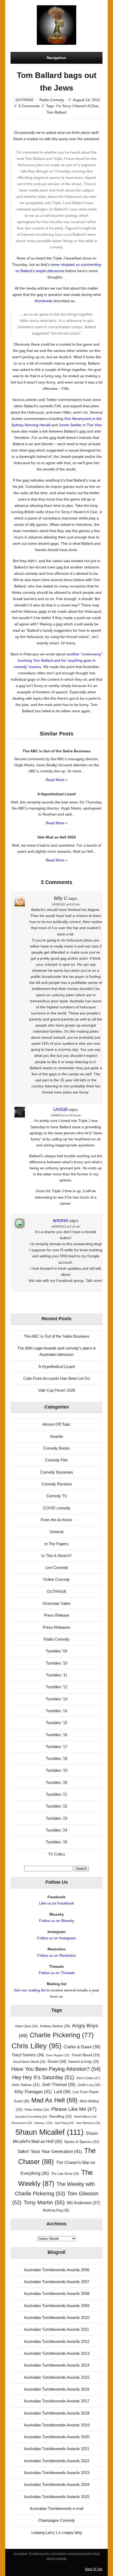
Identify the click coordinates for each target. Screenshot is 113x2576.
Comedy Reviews (57, 1484)
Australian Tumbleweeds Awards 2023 (57, 2473)
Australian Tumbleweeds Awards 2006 (57, 2270)
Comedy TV (57, 1496)
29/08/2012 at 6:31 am (66, 1226)
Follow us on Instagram (56, 1938)
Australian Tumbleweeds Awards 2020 (57, 2437)
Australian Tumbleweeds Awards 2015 (57, 2377)
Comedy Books (56, 1448)
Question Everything (31, 2117)
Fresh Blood (86, 2055)
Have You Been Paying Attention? (56, 2069)
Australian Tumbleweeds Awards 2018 (57, 2413)
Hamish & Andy (84, 2062)
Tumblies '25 (56, 1842)
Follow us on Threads (57, 1973)
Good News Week (29, 2062)
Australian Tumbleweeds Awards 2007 (57, 2282)
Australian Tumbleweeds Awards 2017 (57, 2401)
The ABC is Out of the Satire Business (57, 1336)
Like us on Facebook (56, 1903)
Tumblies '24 (56, 1830)
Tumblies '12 (56, 1687)
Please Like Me (74, 2109)
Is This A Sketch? (56, 1556)
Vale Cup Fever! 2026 (57, 1390)
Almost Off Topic (56, 1424)
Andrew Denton (55, 2026)
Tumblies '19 (56, 1770)
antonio (61, 1220)
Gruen (57, 2062)
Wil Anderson (83, 2203)
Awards (56, 1436)
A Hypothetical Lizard (56, 1366)
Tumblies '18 (56, 1758)
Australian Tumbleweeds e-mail (56, 2508)
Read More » (57, 780)
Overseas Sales (56, 1603)
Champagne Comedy (56, 2520)
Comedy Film (56, 1460)
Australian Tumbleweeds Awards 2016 (57, 2389)
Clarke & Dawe (82, 2047)
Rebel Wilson (85, 2117)
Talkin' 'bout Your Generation (50, 2151)
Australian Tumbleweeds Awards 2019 (57, 2425)
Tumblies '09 (56, 1651)
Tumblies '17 (56, 1747)
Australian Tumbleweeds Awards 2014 (57, 2365)
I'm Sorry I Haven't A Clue (77, 106)
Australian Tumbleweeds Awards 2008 (57, 2293)
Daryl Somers (28, 2055)
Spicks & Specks (82, 2142)
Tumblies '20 (56, 1782)
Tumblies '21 (56, 1794)
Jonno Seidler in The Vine (80, 425)
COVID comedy (57, 1508)
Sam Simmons (88, 2123)
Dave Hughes (58, 2055)
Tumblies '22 (56, 1806)
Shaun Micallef (49, 2132)
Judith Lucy (89, 2085)
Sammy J (43, 2123)
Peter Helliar (37, 2110)
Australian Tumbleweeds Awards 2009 (57, 2306)
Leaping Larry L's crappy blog (56, 2532)
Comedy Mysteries (57, 1472)
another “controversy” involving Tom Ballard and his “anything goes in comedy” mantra (58, 660)
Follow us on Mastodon (57, 1955)
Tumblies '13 (56, 1699)
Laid (62, 2092)
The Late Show (65, 2174)
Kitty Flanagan (33, 2092)
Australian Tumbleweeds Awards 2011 (56, 2329)
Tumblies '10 (56, 1663)
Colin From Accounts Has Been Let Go (56, 1378)
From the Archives (56, 1520)
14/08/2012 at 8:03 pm (66, 904)
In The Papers (56, 1544)
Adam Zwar (26, 2026)
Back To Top (94, 2569)
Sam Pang (64, 2123)
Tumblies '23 (56, 1818)
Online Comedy (56, 1579)
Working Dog (56, 2210)
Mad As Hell (54, 2100)
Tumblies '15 (56, 1723)
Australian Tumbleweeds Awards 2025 (57, 2497)
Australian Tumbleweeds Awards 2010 (57, 2317)
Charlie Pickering (62, 2035)
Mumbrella (43, 301)
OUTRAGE (25, 100)
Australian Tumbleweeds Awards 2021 (57, 2449)
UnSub (61, 1109)
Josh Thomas (59, 2085)
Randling (61, 2116)
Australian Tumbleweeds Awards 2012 (57, 2341)
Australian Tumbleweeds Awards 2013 (57, 2353)
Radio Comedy (52, 100)
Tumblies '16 (56, 1735)
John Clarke (88, 2078)
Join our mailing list (30, 1990)
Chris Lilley (37, 2046)
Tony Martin (44, 2202)
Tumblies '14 (56, 1711)
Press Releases (57, 1627)
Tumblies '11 (57, 1675)
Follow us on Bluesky (57, 1921)
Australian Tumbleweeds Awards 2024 (57, 2484)
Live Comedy (57, 1567)
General (56, 1532)
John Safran (26, 2085)
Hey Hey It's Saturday (43, 2077)
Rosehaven (22, 2123)
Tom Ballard (56, 112)
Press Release (57, 1615)
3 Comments (29, 106)
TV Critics (57, 1854)
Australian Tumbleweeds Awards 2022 (57, 2461)
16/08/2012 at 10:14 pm (66, 1115)
